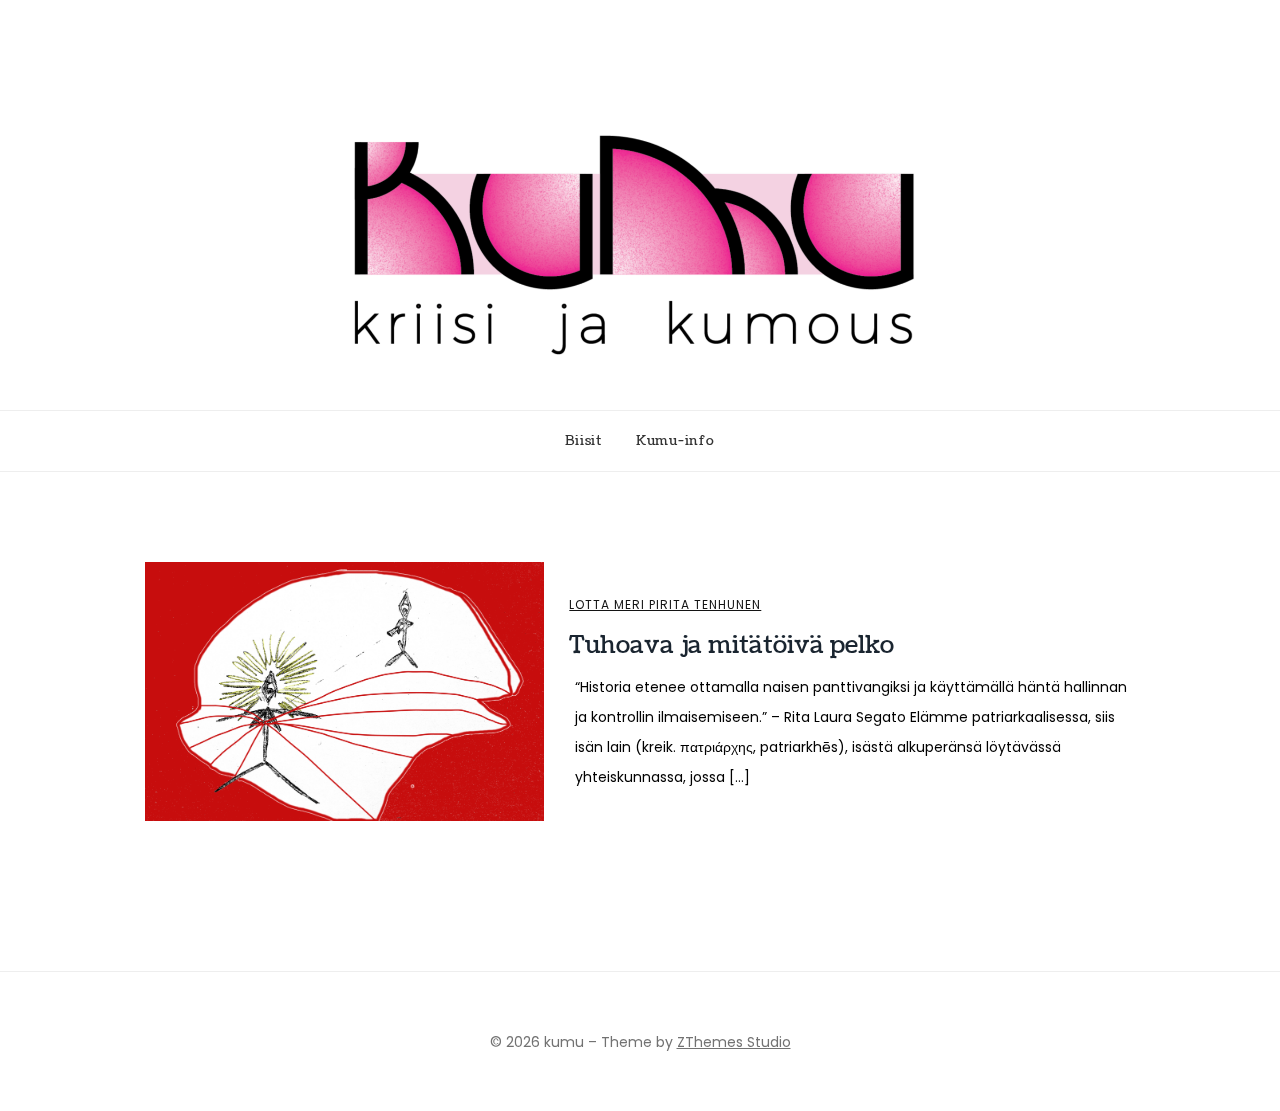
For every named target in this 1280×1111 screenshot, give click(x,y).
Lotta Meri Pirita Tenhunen (665, 605)
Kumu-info (675, 441)
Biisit (583, 441)
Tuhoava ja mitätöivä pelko (731, 645)
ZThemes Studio (734, 1042)
